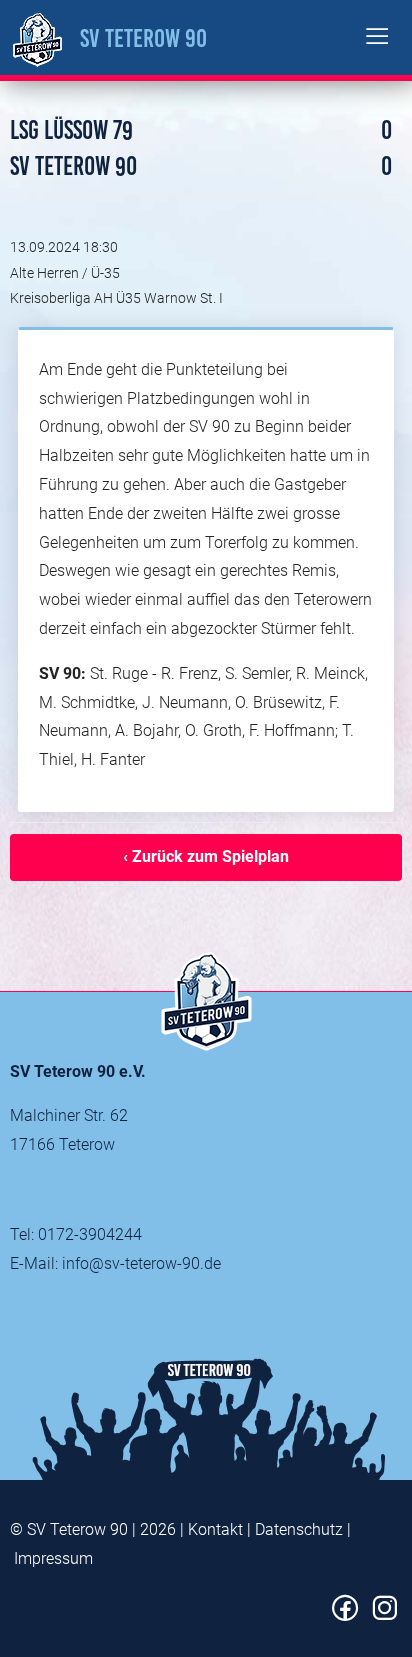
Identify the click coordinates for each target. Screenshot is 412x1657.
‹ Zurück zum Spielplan (206, 856)
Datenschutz (299, 1529)
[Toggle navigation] (377, 37)
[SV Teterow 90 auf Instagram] (384, 1615)
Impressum (53, 1558)
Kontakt (215, 1529)
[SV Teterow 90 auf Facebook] (345, 1615)
